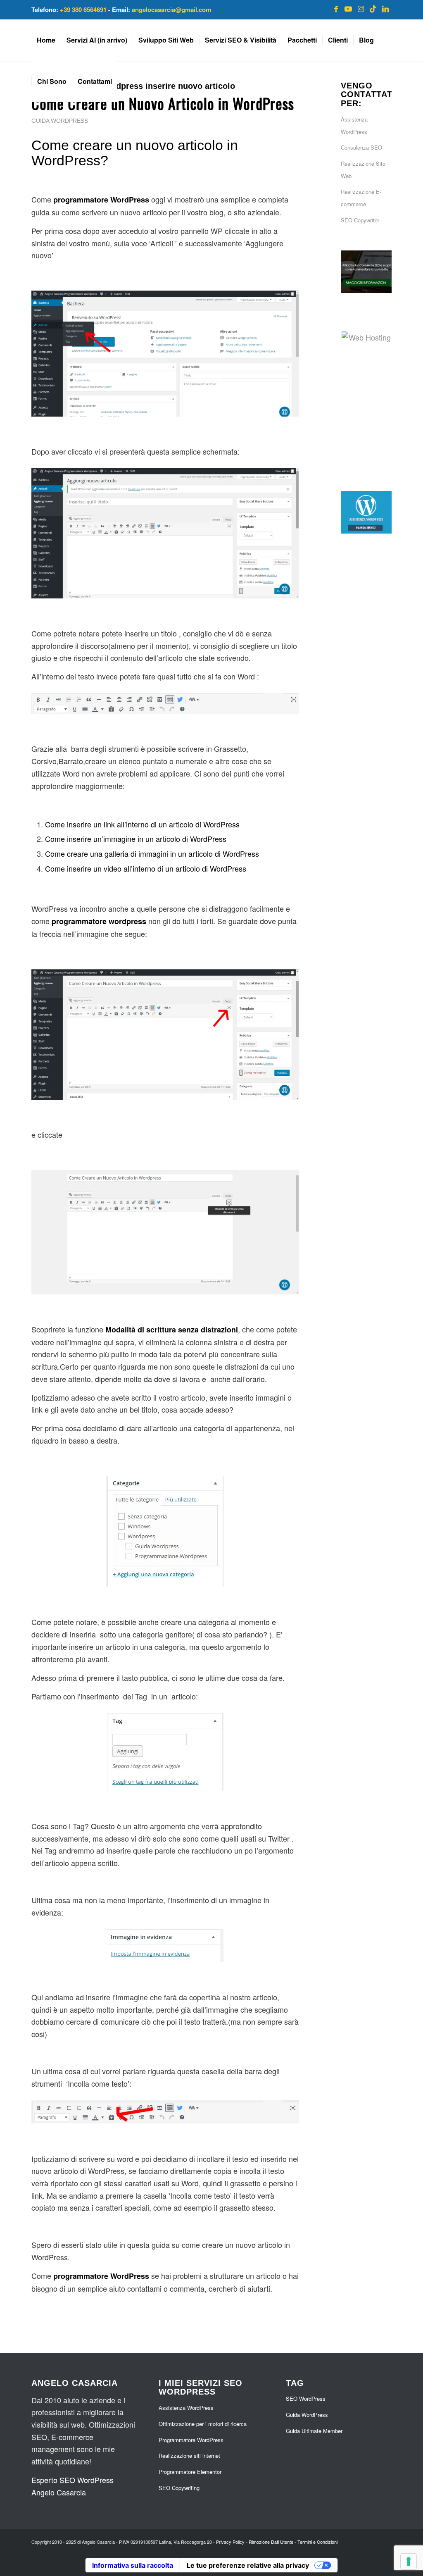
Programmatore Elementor (190, 2472)
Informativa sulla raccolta (133, 2565)
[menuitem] (46, 40)
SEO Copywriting (179, 2488)
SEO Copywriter (360, 220)
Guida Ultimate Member (314, 2431)
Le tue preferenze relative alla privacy (248, 2565)
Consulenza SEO (361, 147)
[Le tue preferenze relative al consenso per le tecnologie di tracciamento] (409, 2562)
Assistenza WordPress (354, 125)
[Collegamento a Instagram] (361, 8)
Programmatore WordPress (191, 2440)
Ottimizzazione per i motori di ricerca (203, 2424)
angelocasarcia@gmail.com (171, 10)
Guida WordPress (60, 121)
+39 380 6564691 (83, 10)
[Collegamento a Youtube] (348, 8)
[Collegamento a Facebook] (336, 8)
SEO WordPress (306, 2398)
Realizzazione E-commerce (361, 198)
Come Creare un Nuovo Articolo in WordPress (163, 103)
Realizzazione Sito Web (363, 170)
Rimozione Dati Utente (271, 2542)
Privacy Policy (230, 2542)
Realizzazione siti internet (189, 2456)
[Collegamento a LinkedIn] (385, 8)
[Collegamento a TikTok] (373, 8)
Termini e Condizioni (317, 2542)
